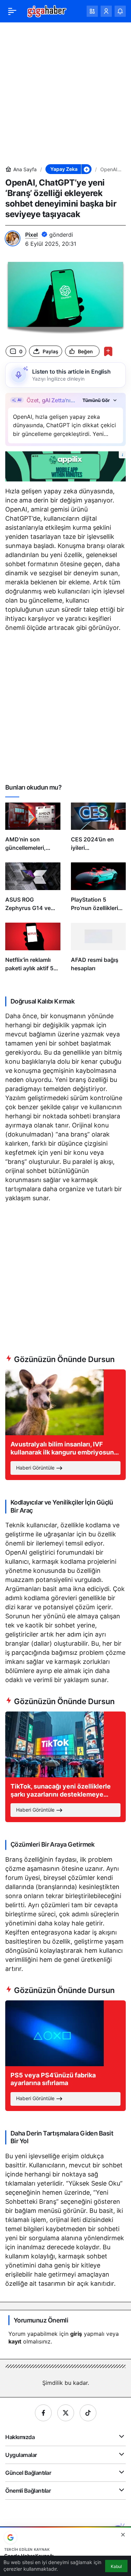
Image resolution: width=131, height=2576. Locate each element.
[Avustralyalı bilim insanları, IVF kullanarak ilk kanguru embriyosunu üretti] (65, 1425)
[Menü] (12, 11)
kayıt (15, 2341)
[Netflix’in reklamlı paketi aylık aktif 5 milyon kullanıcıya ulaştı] (33, 950)
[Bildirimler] (120, 11)
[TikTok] (88, 2413)
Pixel (31, 235)
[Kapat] (123, 2535)
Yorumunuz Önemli (41, 2320)
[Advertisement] (65, 93)
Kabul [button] (116, 2566)
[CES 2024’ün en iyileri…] (99, 830)
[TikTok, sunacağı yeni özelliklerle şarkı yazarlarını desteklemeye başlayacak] (65, 1767)
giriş (76, 2334)
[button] (92, 11)
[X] (66, 2413)
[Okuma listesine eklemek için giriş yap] (108, 351)
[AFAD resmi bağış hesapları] (99, 950)
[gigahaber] (47, 11)
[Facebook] (43, 2413)
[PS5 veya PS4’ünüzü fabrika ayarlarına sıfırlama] (65, 2056)
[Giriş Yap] (106, 11)
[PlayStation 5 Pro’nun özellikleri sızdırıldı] (99, 890)
